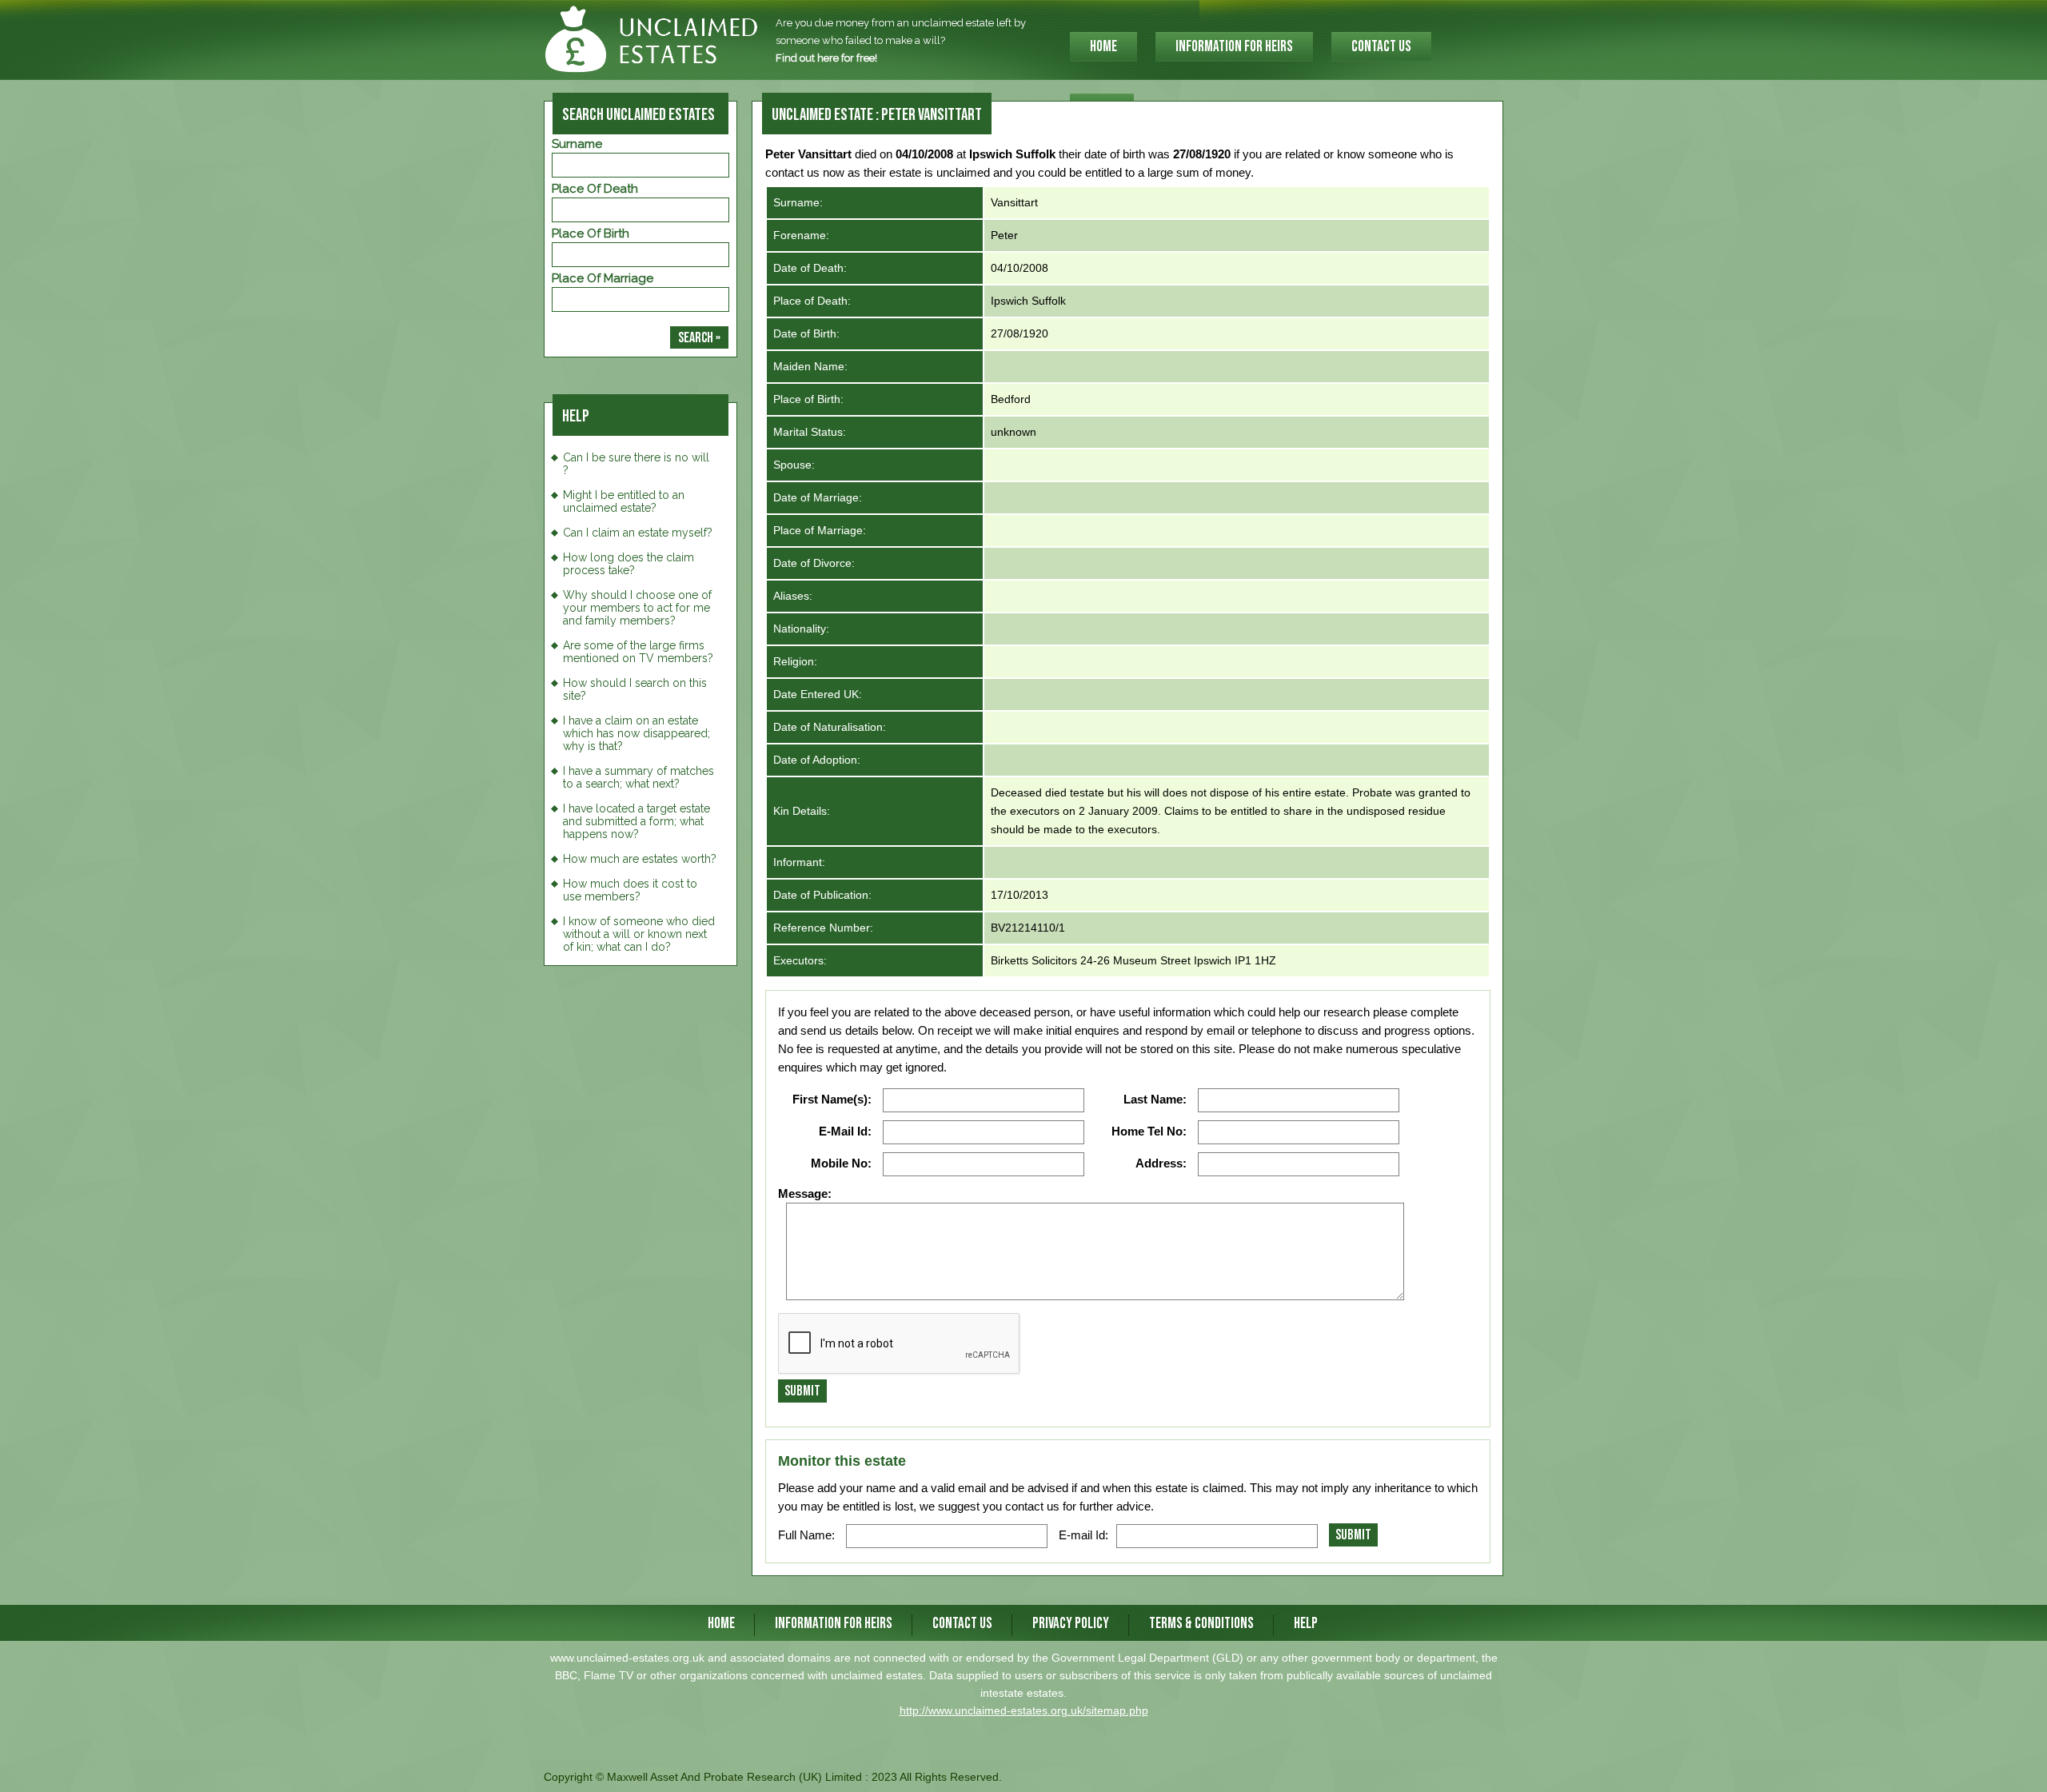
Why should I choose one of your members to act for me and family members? (637, 608)
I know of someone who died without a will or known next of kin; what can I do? (639, 934)
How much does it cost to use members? (630, 890)
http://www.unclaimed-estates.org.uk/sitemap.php (1024, 1710)
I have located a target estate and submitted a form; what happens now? (636, 821)
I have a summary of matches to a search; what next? (638, 777)
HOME (1103, 47)
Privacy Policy (1071, 1624)
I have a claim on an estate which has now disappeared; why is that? (636, 733)
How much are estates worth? (640, 859)
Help (1306, 1624)
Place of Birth (591, 233)
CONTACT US (1381, 47)
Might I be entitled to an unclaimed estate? (624, 501)
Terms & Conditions (1201, 1624)
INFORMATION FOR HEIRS (1234, 47)
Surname (577, 144)
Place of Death (595, 189)
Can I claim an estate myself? (638, 533)
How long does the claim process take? (628, 564)
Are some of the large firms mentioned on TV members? (638, 652)
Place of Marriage (603, 278)
